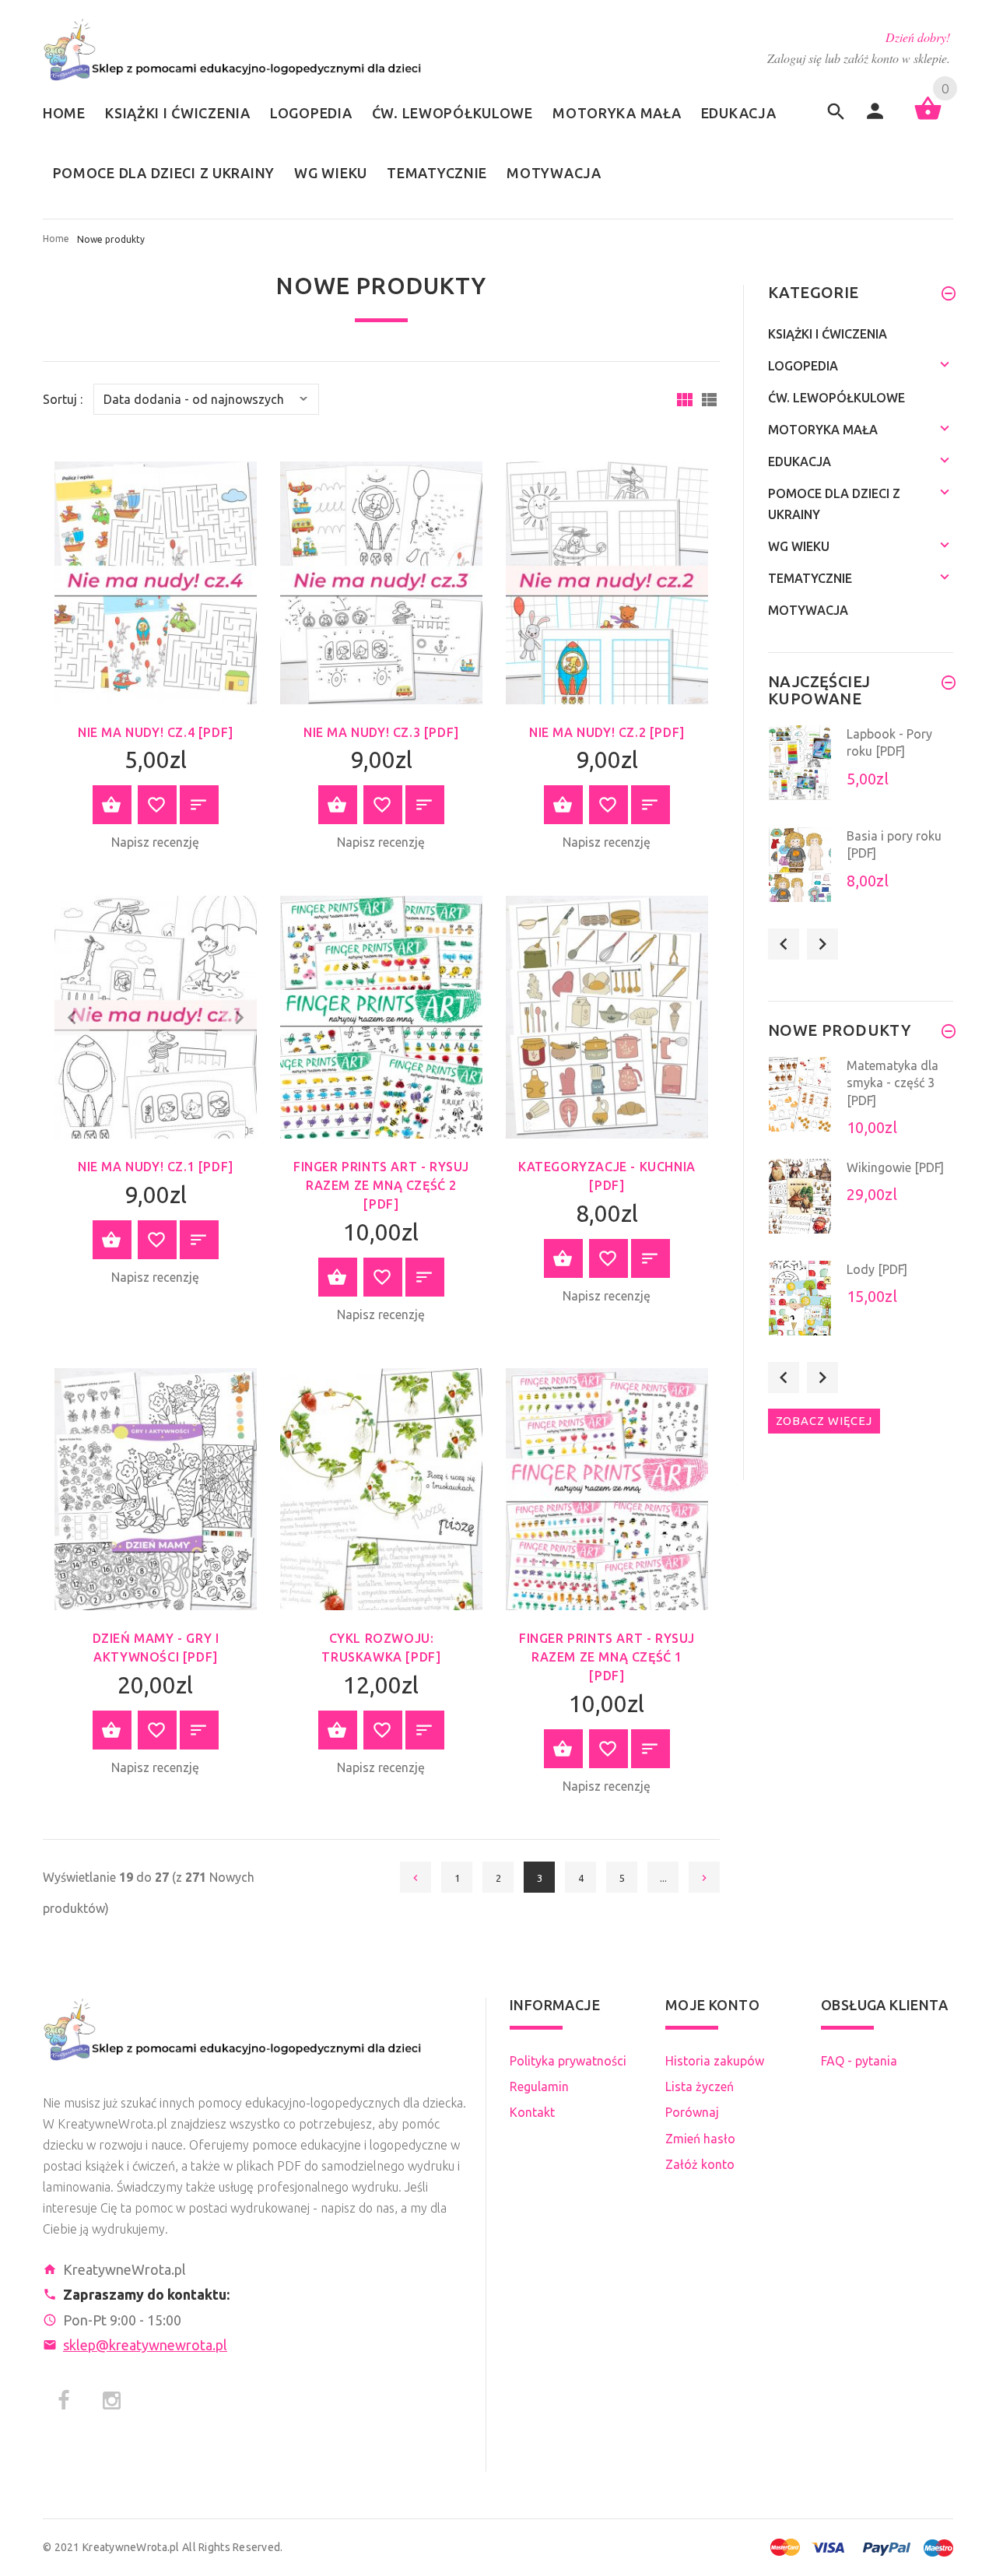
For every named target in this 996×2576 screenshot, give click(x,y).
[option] (861, 772)
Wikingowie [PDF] (895, 1167)
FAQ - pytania (859, 2061)
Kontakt (532, 2112)
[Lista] (709, 400)
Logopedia (803, 366)
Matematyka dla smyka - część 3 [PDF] (893, 1083)
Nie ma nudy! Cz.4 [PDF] (156, 732)
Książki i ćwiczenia (828, 334)
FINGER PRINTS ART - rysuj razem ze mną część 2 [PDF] (381, 1185)
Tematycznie (810, 578)
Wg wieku (799, 546)
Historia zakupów (715, 2061)
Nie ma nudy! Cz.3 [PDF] (381, 732)
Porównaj (692, 2112)
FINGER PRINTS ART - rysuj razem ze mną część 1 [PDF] (607, 1657)
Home (56, 239)
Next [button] (822, 944)
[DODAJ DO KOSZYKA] (112, 805)
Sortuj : (63, 400)
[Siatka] (685, 400)
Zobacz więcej (824, 1421)
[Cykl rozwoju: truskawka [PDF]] (381, 1488)
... (663, 1878)
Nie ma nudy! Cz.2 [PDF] (607, 732)
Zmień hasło (700, 2139)
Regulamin (539, 2086)
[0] (928, 118)
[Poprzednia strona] (416, 1877)
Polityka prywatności (568, 2061)
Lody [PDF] (877, 1269)
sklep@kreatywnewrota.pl (145, 2345)
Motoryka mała (823, 430)
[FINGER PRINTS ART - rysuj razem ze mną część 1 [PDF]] (607, 1488)
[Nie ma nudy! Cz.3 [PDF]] (381, 581)
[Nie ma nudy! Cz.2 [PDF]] (607, 581)
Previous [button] (784, 944)
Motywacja (808, 610)
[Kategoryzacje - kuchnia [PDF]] (607, 1016)
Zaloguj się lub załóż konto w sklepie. (859, 58)
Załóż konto (700, 2164)
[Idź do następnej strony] (704, 1877)
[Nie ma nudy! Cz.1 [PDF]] (156, 1016)
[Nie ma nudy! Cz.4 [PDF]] (156, 581)
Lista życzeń (700, 2086)
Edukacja (800, 462)
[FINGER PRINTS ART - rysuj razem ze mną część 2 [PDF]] (381, 1016)
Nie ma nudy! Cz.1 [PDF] (156, 1167)
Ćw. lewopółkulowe (836, 398)
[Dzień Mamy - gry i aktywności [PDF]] (156, 1488)
